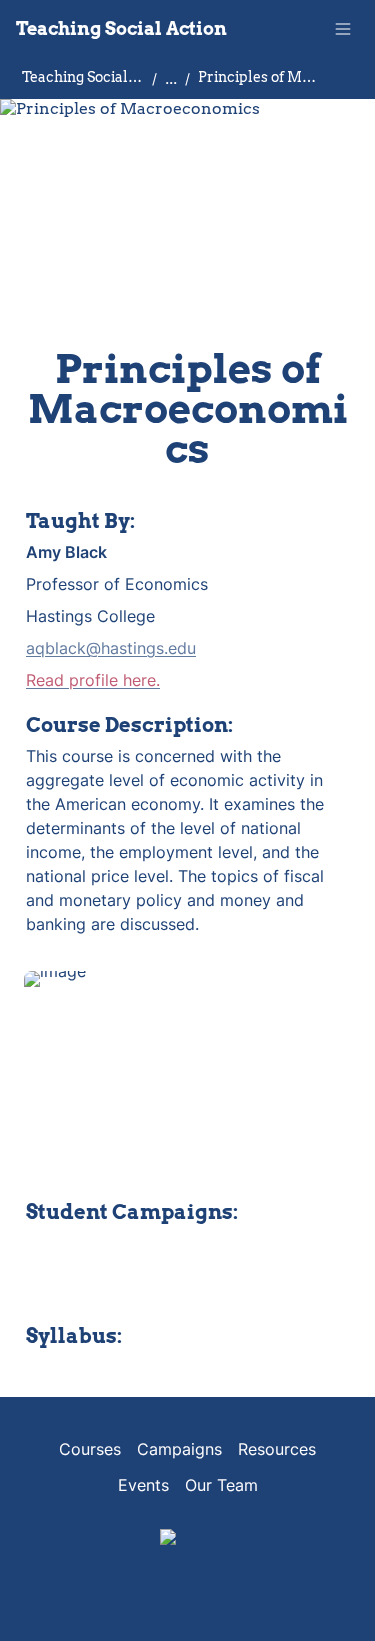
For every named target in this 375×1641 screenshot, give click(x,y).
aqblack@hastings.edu (111, 648)
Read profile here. (93, 680)
